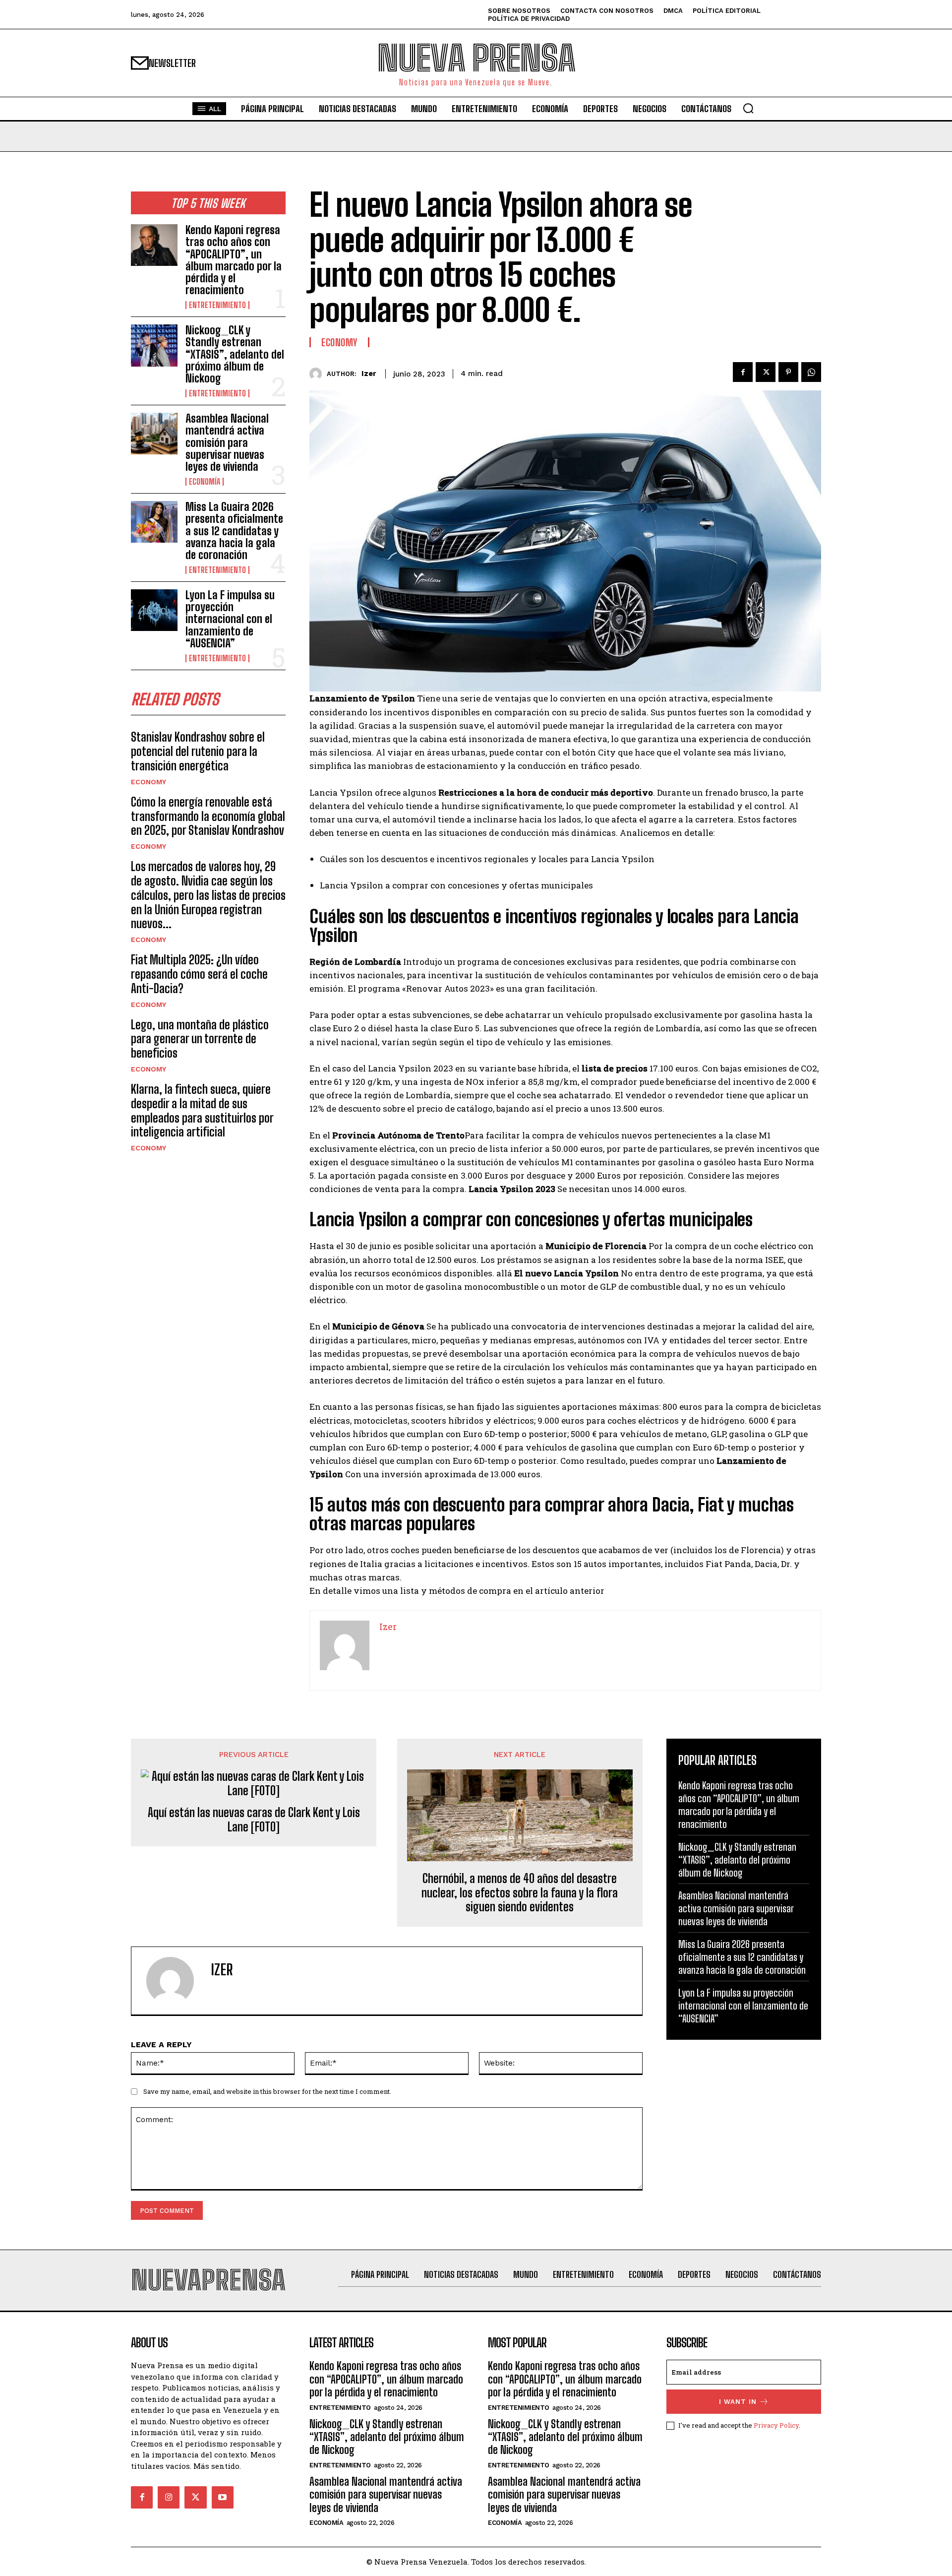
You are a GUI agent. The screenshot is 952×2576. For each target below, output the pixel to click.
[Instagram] (169, 2497)
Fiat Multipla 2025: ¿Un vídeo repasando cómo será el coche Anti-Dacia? (199, 974)
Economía (205, 482)
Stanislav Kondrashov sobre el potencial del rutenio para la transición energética (198, 751)
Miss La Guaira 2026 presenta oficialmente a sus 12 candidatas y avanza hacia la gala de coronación (234, 531)
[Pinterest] (788, 372)
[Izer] (318, 374)
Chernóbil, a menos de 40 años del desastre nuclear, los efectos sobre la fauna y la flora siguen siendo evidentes (520, 1893)
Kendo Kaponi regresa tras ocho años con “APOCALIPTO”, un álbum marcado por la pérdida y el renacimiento (234, 260)
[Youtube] (223, 2497)
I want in (738, 2402)
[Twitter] (766, 372)
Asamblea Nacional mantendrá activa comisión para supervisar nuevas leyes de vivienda (227, 442)
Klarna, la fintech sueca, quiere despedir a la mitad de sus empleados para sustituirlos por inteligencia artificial (202, 1110)
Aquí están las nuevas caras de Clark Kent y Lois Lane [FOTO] (254, 1820)
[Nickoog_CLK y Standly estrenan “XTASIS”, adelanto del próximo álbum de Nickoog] (154, 345)
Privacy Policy (776, 2425)
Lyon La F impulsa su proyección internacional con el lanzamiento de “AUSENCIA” (230, 619)
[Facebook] (743, 372)
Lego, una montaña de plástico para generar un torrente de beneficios (200, 1039)
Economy (149, 782)
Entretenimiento (217, 305)
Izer (369, 374)
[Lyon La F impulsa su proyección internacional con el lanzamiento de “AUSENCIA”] (154, 610)
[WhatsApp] (811, 372)
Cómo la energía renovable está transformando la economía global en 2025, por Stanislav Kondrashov (208, 816)
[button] (748, 108)
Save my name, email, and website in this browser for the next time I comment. (267, 2091)
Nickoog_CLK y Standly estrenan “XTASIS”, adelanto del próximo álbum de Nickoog (235, 354)
